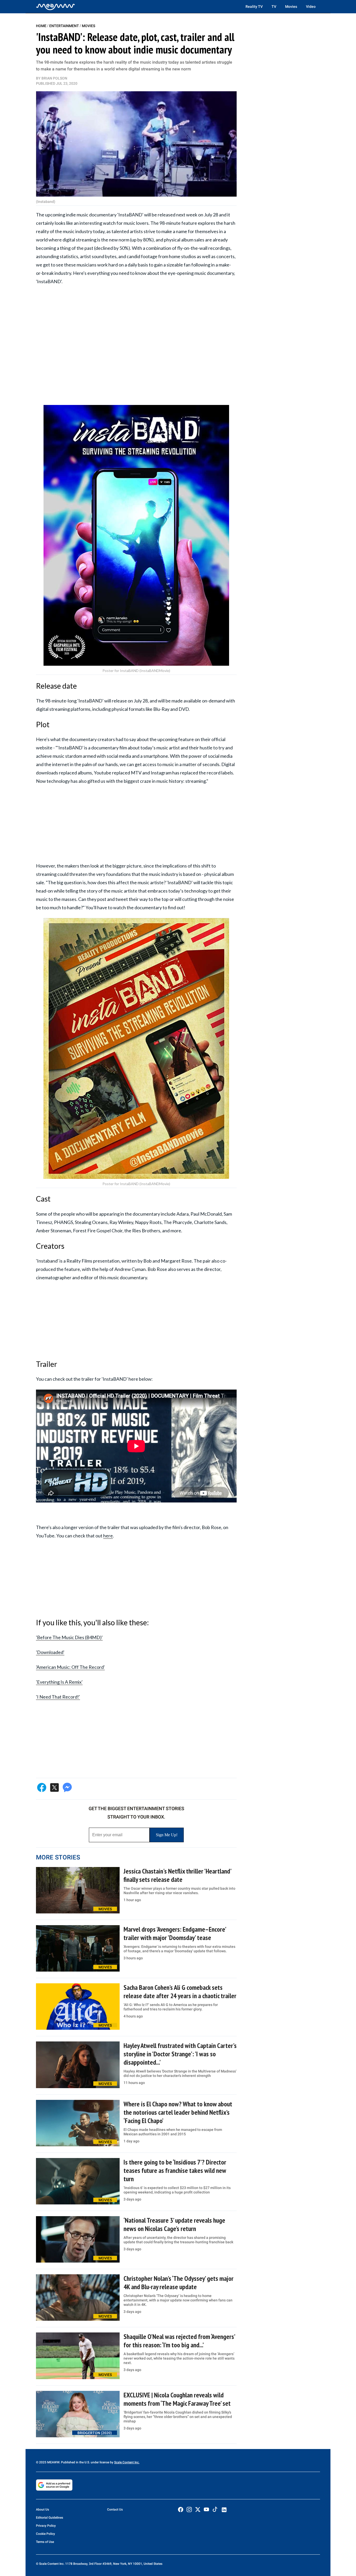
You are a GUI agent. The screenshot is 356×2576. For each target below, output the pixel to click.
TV (274, 7)
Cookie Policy (45, 2534)
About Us (42, 2510)
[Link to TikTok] (215, 2510)
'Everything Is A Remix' (59, 1682)
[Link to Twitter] (198, 2510)
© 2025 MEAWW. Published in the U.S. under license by (75, 2462)
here (108, 1536)
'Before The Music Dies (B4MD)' (69, 1637)
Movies (291, 7)
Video (311, 7)
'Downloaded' (50, 1652)
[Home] (56, 7)
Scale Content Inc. (127, 2462)
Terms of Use (45, 2542)
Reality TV (254, 7)
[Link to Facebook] (181, 2510)
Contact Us (115, 2510)
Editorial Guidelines (50, 2518)
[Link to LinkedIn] (224, 2510)
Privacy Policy (46, 2526)
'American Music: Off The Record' (70, 1667)
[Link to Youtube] (206, 2510)
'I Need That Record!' (58, 1697)
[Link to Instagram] (189, 2510)
